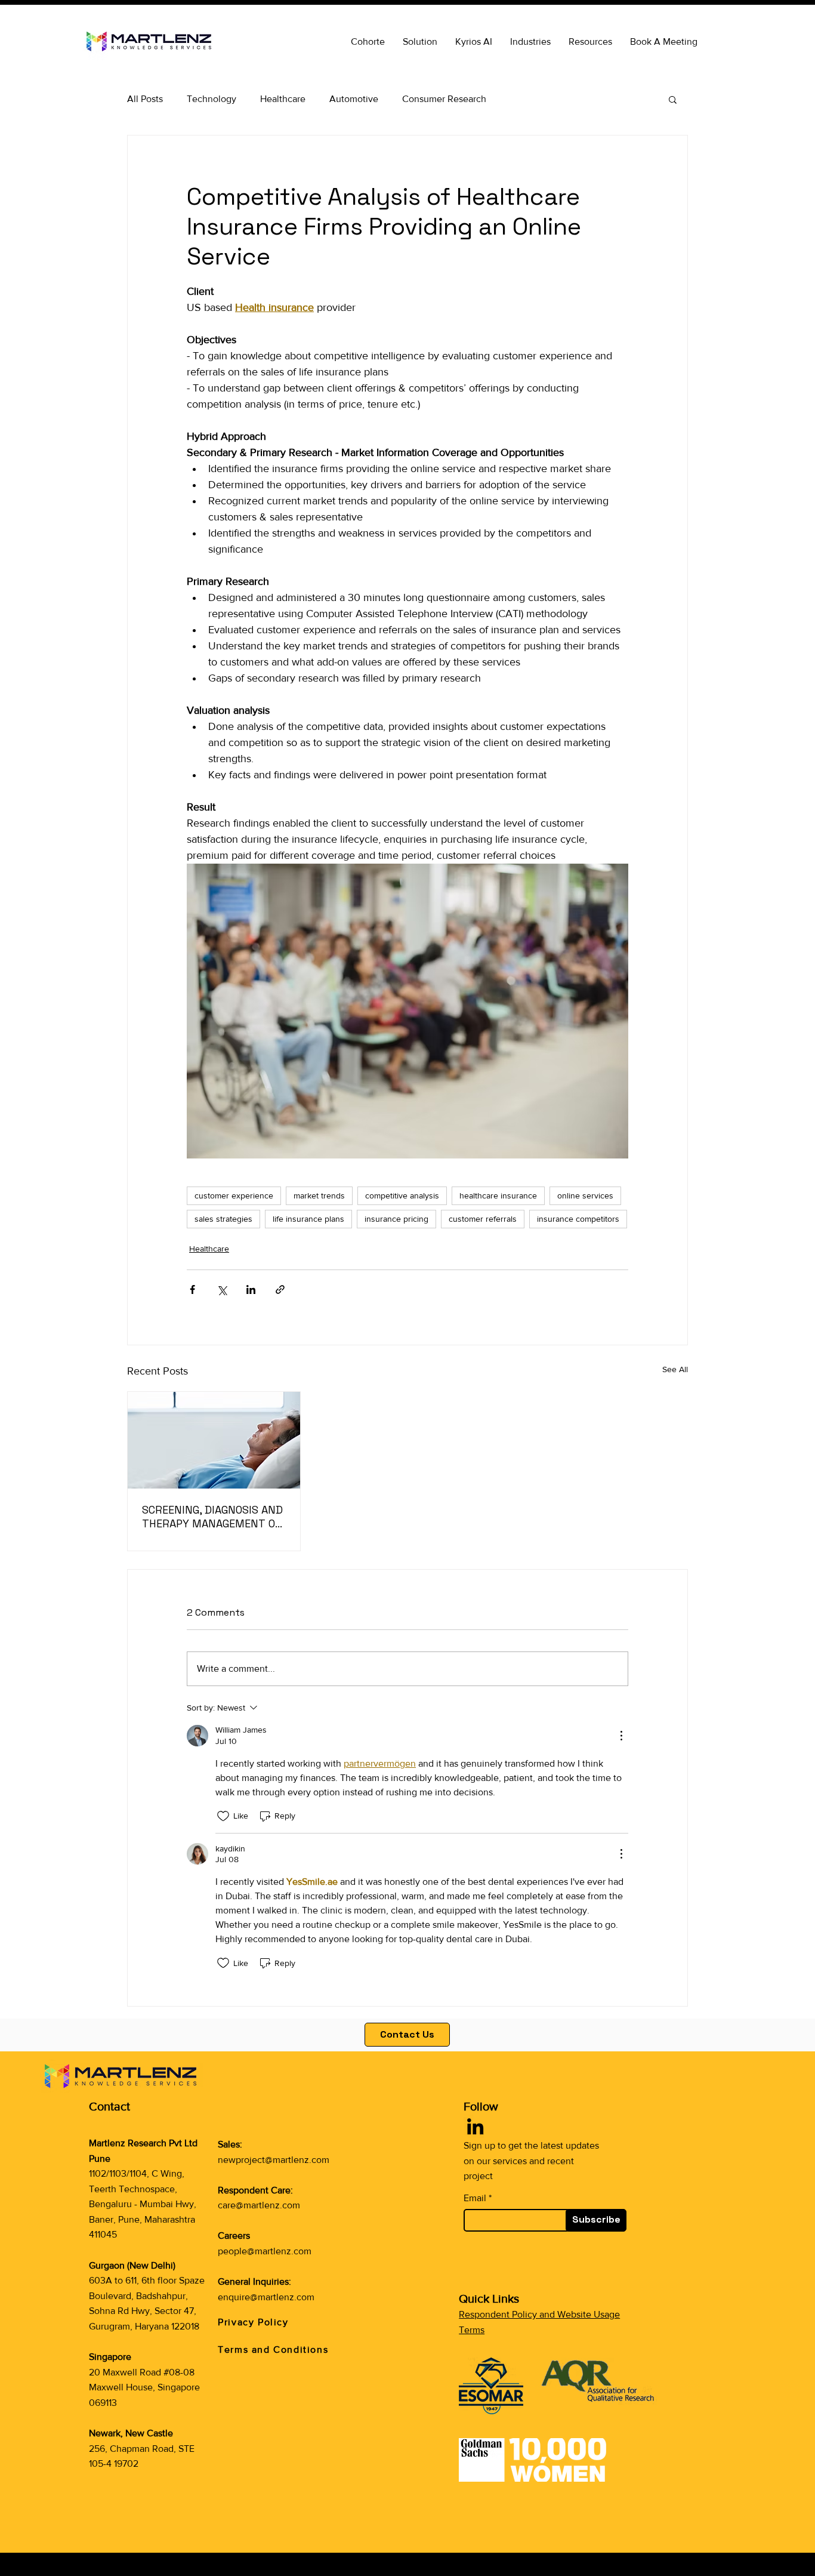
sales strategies (223, 1219)
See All (675, 1369)
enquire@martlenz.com (266, 2297)
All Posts (145, 99)
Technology (212, 99)
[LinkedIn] (475, 2126)
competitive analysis (402, 1195)
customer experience (234, 1195)
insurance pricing (396, 1219)
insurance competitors (578, 1219)
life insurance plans (308, 1219)
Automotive (354, 99)
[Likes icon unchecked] (223, 1816)
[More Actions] (621, 1736)
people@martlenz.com (265, 2251)
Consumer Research (444, 99)
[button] (590, 42)
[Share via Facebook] (192, 1289)
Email (475, 2198)
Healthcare (283, 99)
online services (585, 1195)
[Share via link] (280, 1289)
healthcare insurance (498, 1195)
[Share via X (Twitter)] (222, 1289)
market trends (319, 1195)
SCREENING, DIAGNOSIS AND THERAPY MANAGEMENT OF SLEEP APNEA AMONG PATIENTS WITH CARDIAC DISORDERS (212, 1517)
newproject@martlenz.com (274, 2160)
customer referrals (483, 1219)
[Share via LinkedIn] (251, 1289)
